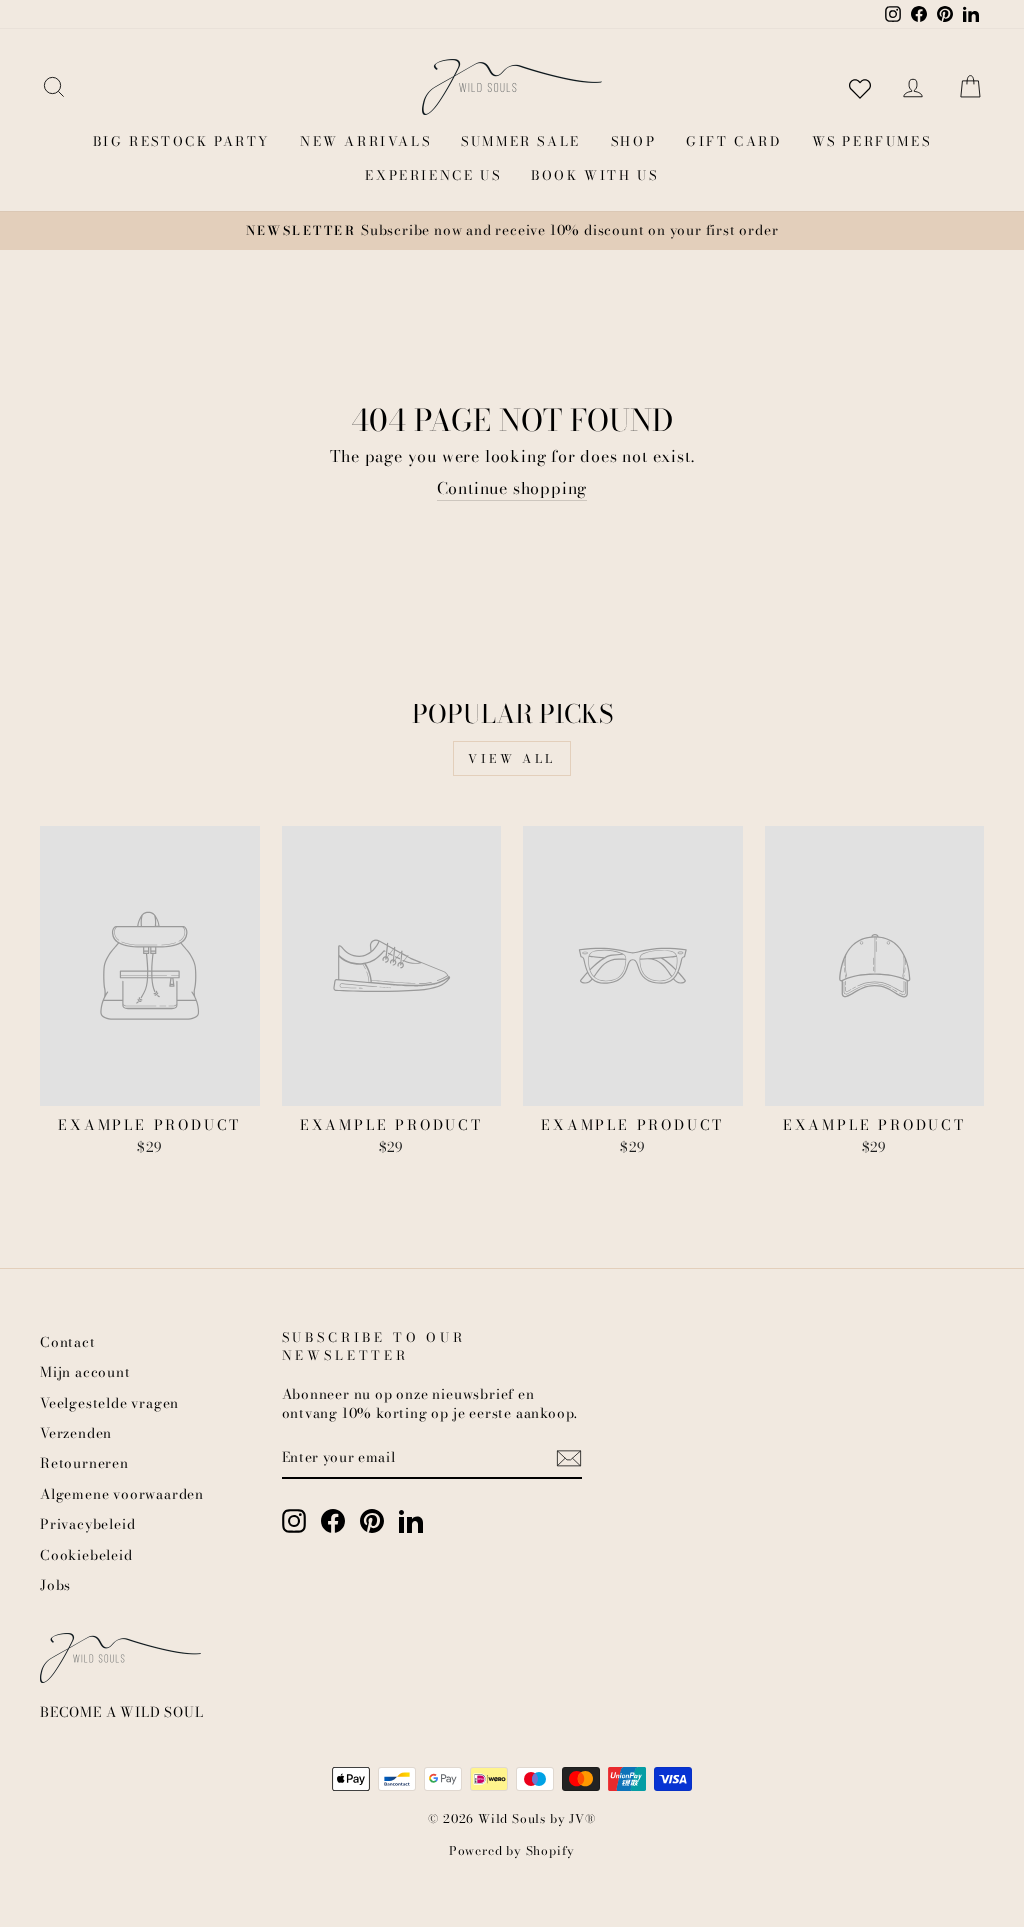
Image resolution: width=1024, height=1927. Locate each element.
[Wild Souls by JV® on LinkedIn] (411, 1521)
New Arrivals (365, 141)
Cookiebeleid (86, 1555)
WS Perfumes (872, 141)
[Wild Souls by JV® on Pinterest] (372, 1521)
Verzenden (76, 1433)
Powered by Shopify (512, 1850)
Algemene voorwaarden (122, 1494)
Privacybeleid (87, 1524)
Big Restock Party (181, 141)
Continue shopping (512, 488)
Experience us (433, 175)
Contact (68, 1342)
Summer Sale (521, 141)
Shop (633, 141)
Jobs (55, 1585)
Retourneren (84, 1463)
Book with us (594, 175)
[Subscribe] (569, 1457)
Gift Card (733, 141)
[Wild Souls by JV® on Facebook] (333, 1521)
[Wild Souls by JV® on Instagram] (294, 1521)
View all (512, 758)
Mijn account (85, 1372)
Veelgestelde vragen (109, 1403)
